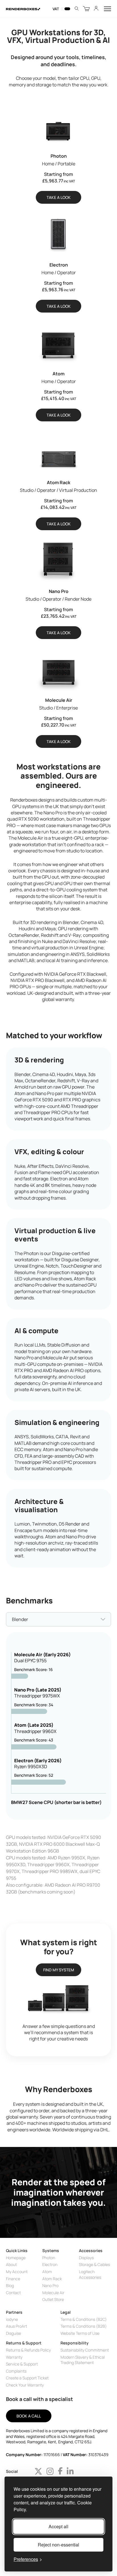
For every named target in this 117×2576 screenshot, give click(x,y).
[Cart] (86, 9)
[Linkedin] (70, 2471)
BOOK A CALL (29, 2416)
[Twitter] (38, 2471)
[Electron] (59, 234)
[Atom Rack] (59, 451)
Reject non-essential (58, 2545)
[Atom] (59, 342)
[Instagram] (50, 2471)
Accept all (58, 2526)
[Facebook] (60, 2471)
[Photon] (59, 125)
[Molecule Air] (59, 669)
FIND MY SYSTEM (59, 1970)
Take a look (59, 197)
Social (12, 2471)
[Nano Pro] (59, 560)
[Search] (77, 9)
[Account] (96, 9)
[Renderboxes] (23, 9)
